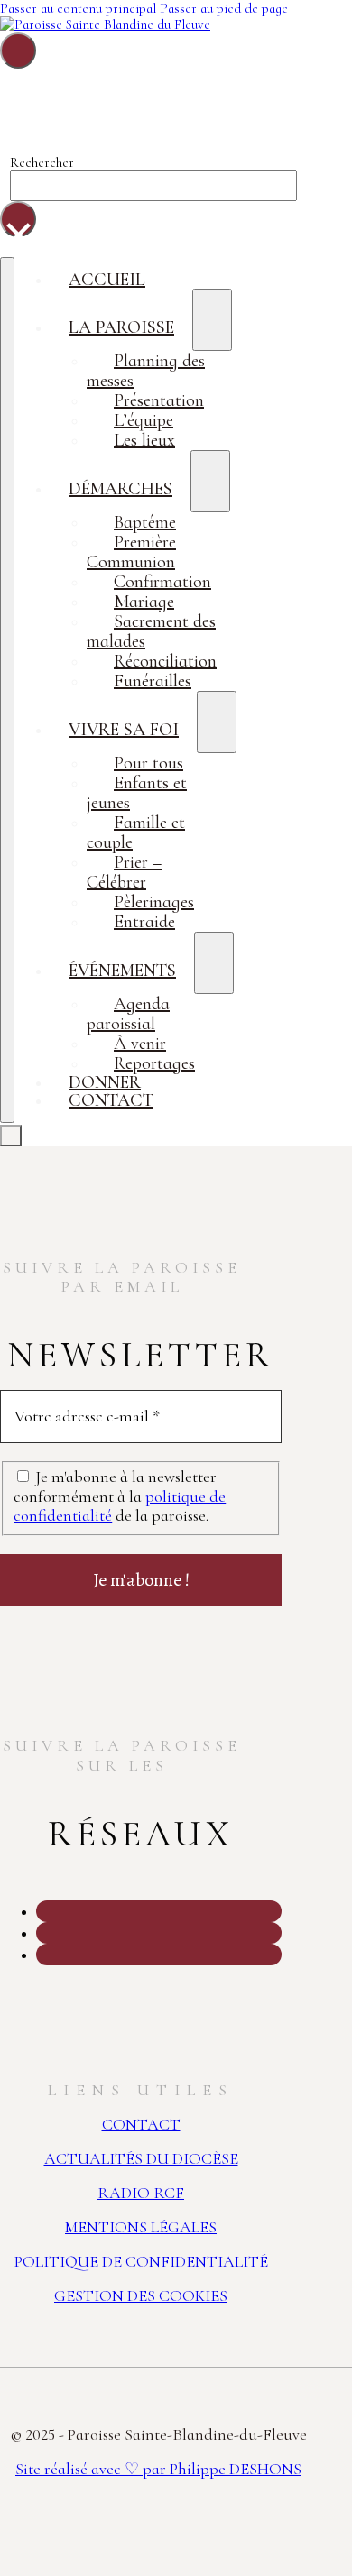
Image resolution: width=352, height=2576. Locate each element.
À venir (140, 1044)
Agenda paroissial (128, 1014)
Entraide (144, 922)
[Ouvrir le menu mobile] (7, 690)
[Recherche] (18, 51)
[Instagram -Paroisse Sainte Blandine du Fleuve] (38, 1912)
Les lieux (144, 440)
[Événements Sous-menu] (214, 963)
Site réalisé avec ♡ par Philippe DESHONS (158, 2469)
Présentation (159, 400)
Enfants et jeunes (137, 793)
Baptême (145, 522)
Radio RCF (141, 2193)
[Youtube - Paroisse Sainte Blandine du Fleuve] (38, 1955)
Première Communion (131, 552)
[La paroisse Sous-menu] (212, 320)
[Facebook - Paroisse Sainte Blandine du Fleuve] (38, 1934)
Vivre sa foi (124, 730)
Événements (122, 971)
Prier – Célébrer (124, 872)
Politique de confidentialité (141, 2261)
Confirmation (162, 582)
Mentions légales (141, 2227)
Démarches (120, 489)
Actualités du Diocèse (141, 2158)
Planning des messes (146, 371)
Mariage (144, 602)
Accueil (107, 280)
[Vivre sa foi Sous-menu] (217, 722)
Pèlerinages (154, 902)
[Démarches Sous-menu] (210, 481)
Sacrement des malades (151, 631)
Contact (111, 1100)
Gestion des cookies (141, 2295)
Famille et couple (136, 833)
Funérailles (153, 681)
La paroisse (121, 327)
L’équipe (144, 420)
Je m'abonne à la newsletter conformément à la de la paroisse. (120, 1496)
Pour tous (148, 763)
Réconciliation (165, 661)
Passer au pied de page (224, 8)
